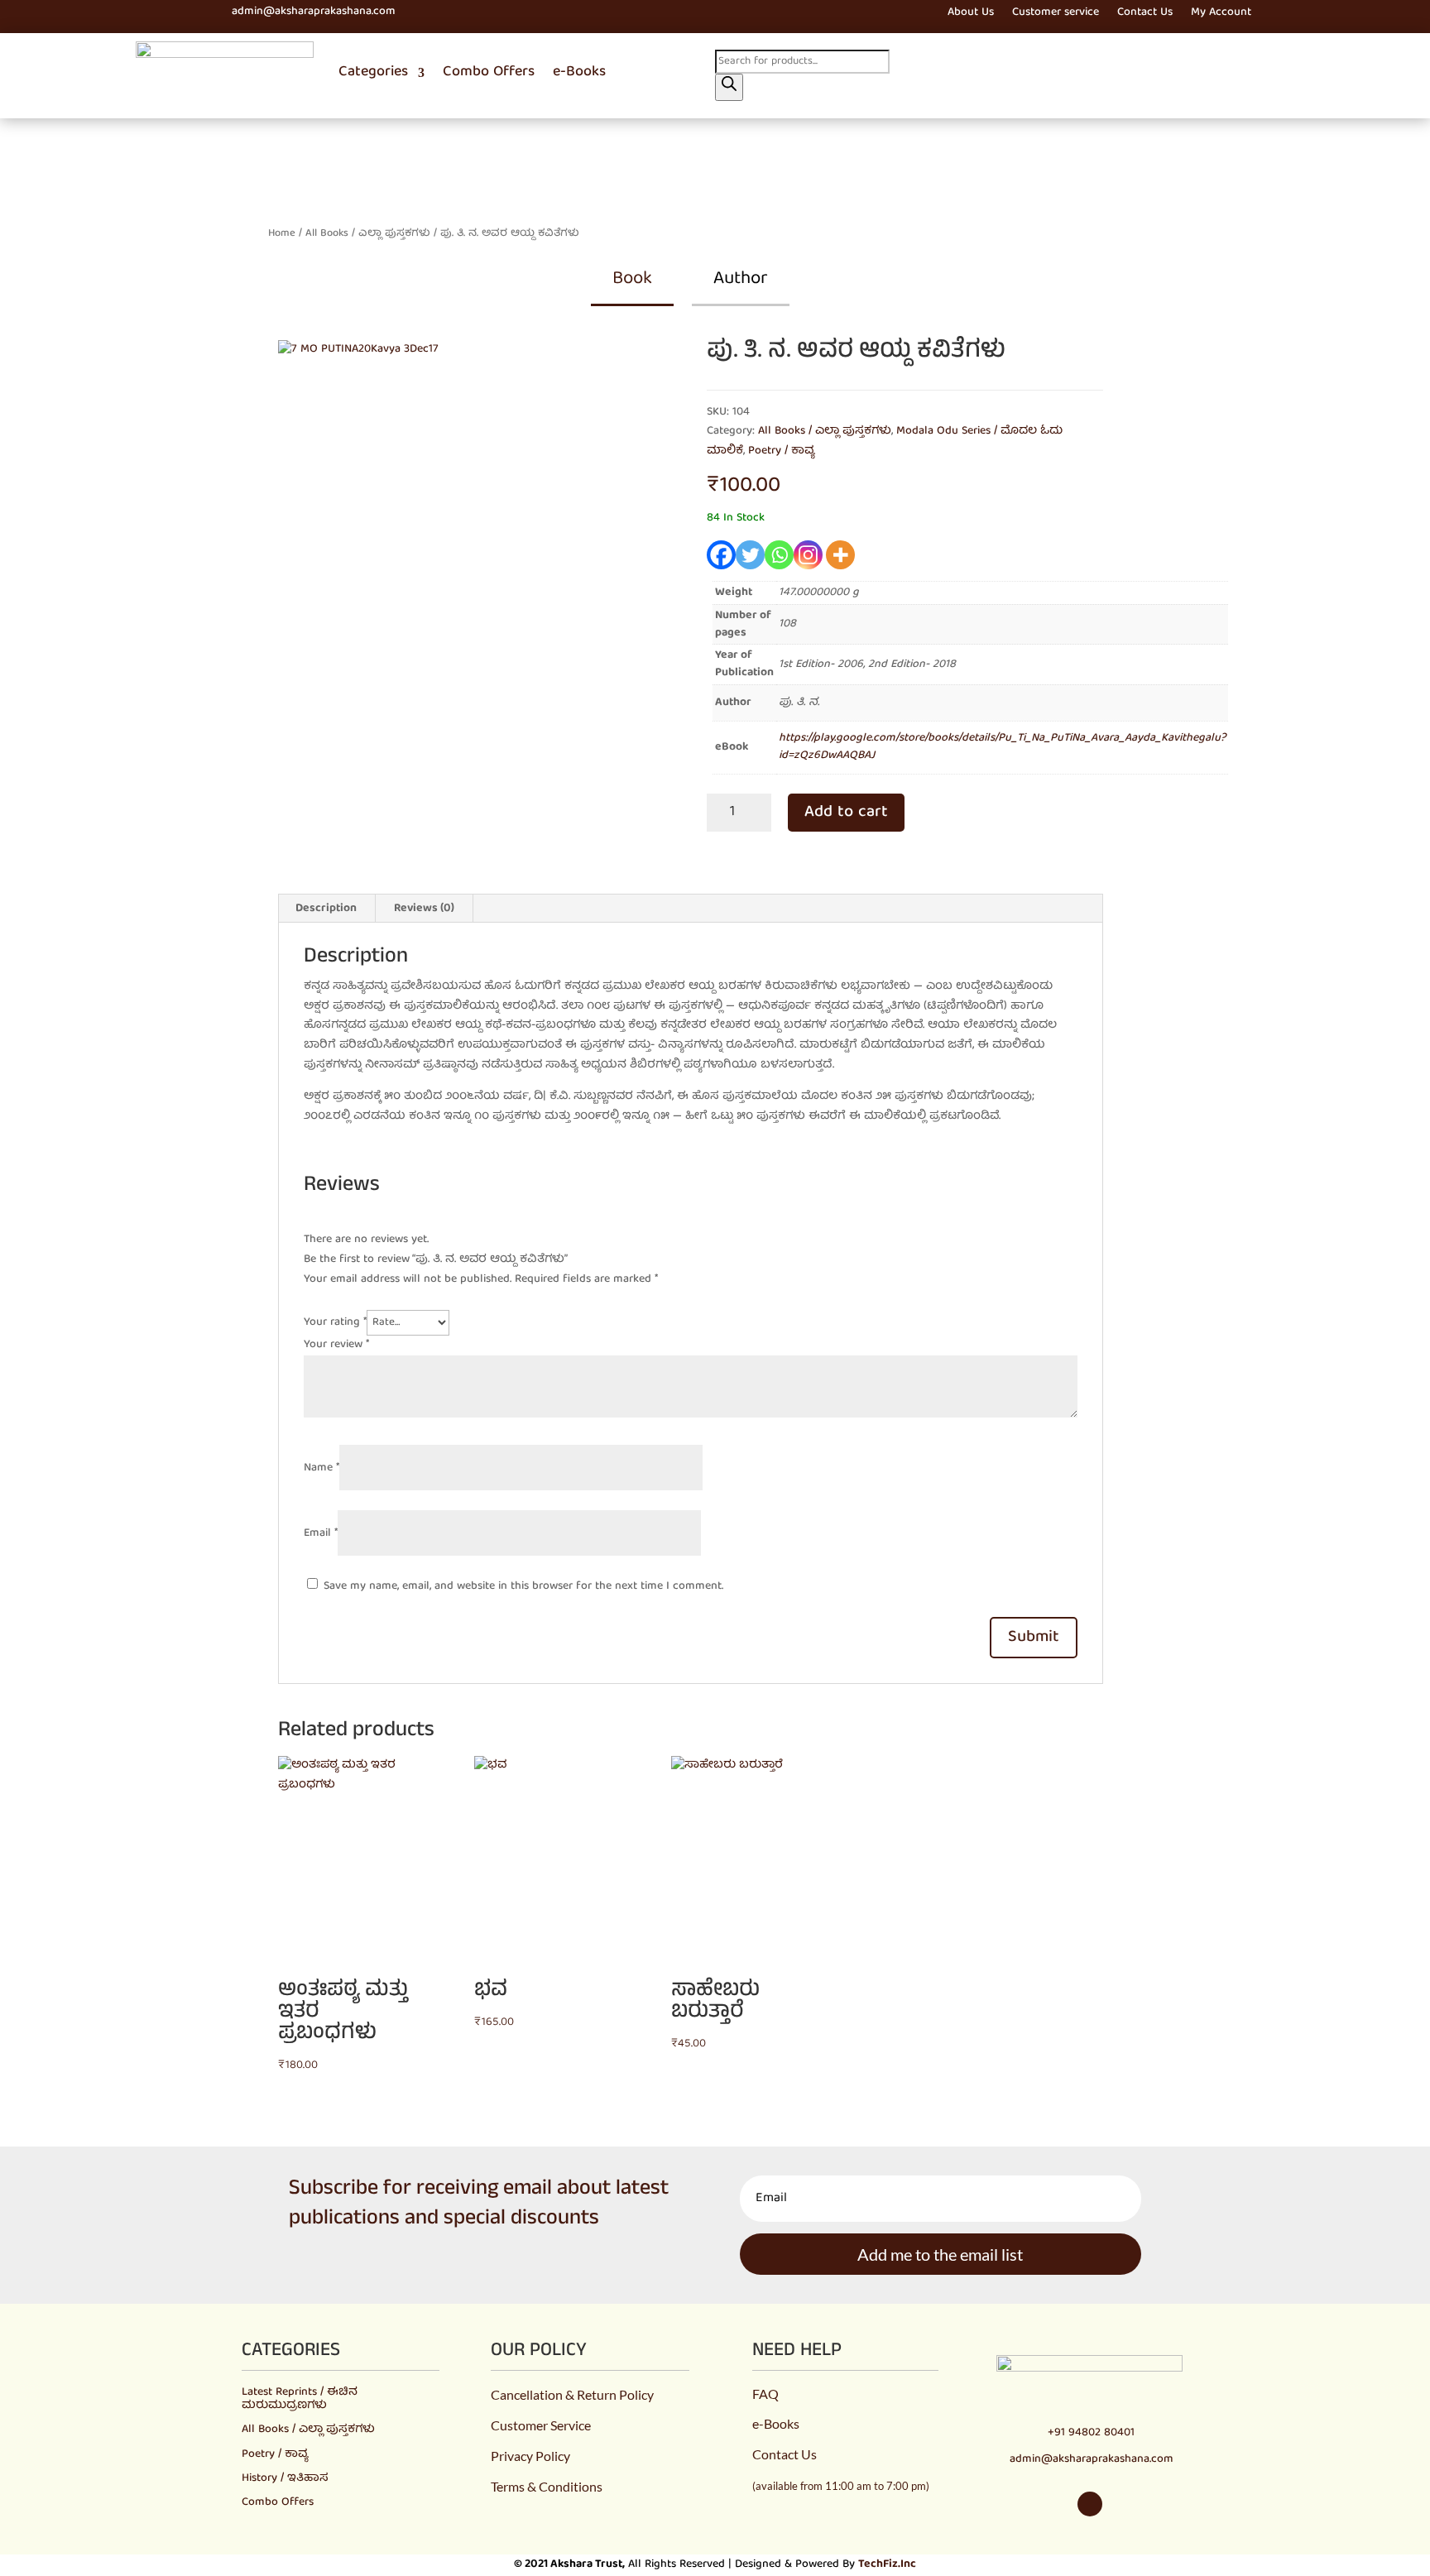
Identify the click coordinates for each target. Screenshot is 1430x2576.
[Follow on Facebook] (127, 12)
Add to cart (846, 812)
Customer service (1056, 14)
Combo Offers (489, 72)
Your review (336, 1345)
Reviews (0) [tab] (424, 909)
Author (741, 279)
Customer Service (541, 2425)
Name (322, 1468)
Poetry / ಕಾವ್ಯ (781, 451)
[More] (840, 555)
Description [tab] (326, 909)
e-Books (579, 72)
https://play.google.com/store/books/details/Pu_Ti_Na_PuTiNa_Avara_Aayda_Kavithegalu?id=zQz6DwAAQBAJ (1003, 747)
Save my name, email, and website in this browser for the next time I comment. (523, 1586)
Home (282, 234)
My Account (1221, 14)
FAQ (765, 2394)
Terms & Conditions (547, 2486)
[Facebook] (721, 555)
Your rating (335, 1322)
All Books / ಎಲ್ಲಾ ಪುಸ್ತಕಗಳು (368, 234)
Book (632, 279)
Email (321, 1533)
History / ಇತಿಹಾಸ (285, 2478)
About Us (971, 14)
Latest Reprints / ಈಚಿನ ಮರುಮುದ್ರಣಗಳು (300, 2399)
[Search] (729, 87)
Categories (373, 72)
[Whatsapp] (779, 555)
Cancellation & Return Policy (572, 2394)
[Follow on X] (157, 12)
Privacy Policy (530, 2456)
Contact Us (1145, 14)
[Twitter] (750, 555)
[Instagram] (808, 555)
